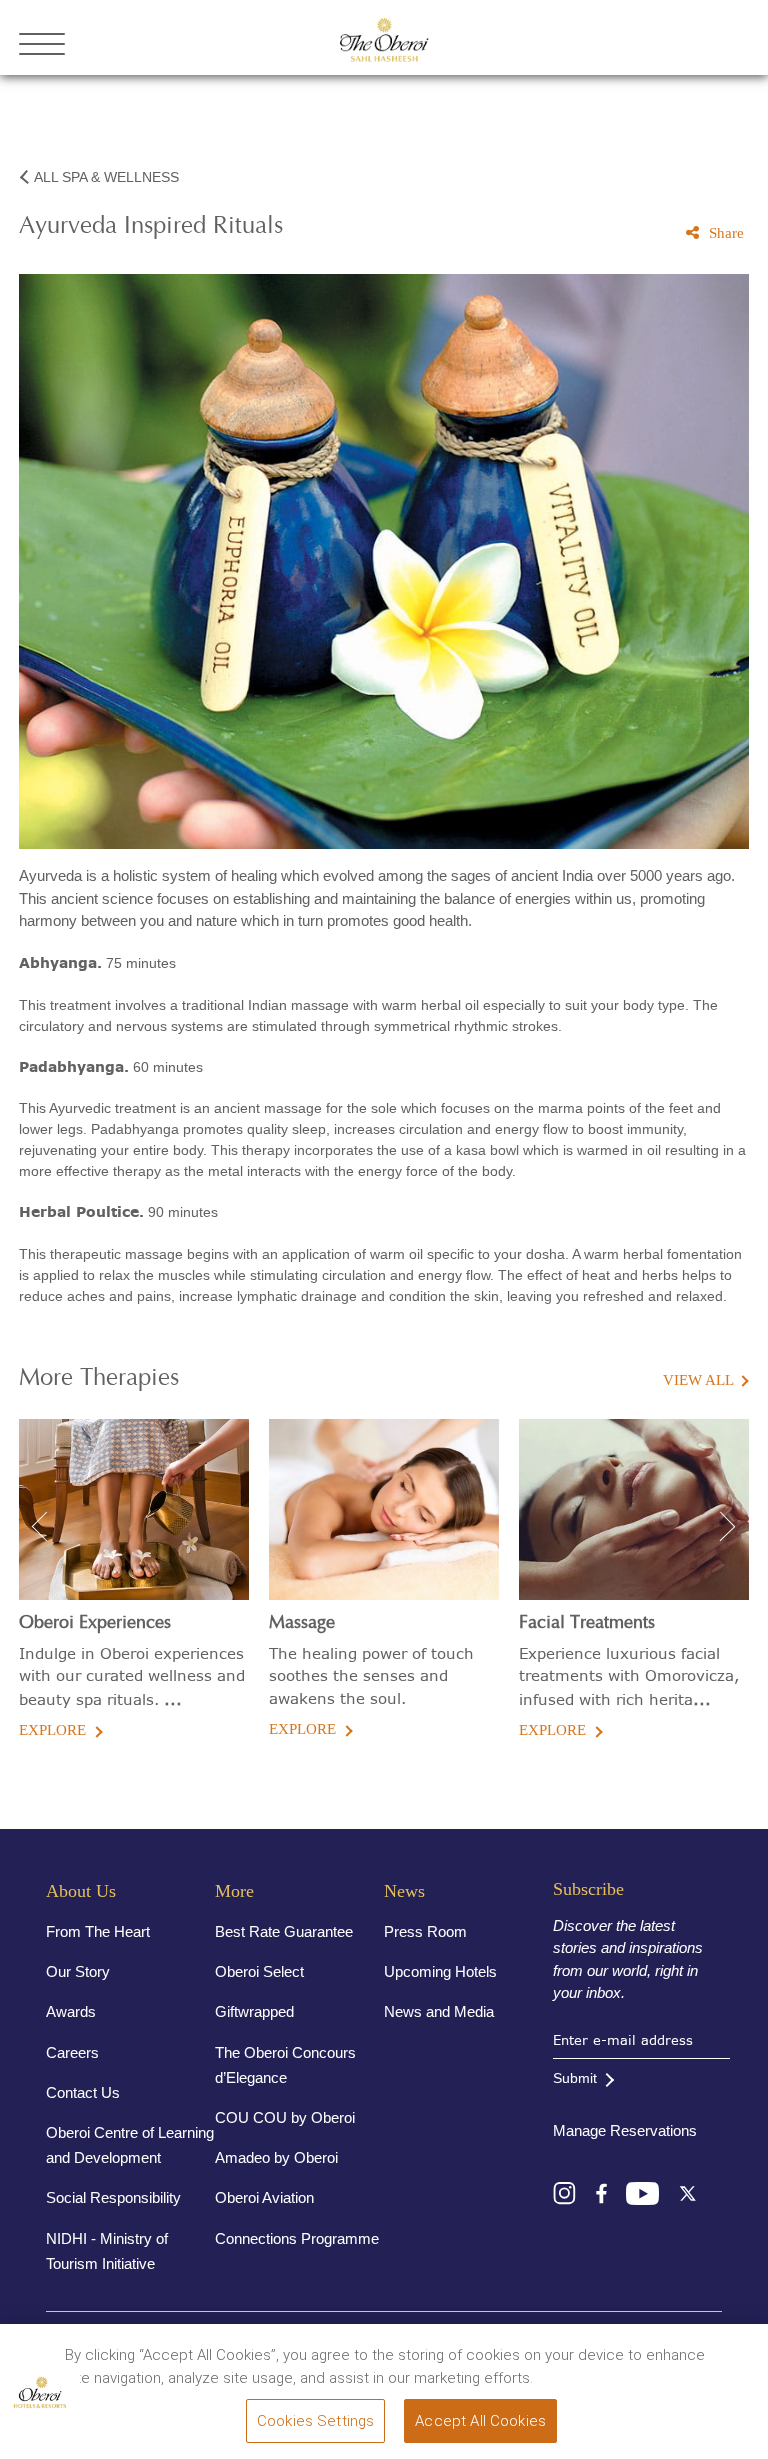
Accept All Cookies (480, 2421)
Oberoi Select (259, 1971)
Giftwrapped (254, 2011)
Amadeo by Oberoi (276, 2157)
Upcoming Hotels (440, 1971)
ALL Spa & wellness (106, 177)
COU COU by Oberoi (285, 2117)
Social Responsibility (113, 2197)
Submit (575, 2078)
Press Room (425, 1931)
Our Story (78, 1971)
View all (698, 1380)
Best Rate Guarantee (284, 1931)
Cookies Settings (315, 2421)
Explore (52, 1730)
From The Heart (98, 1931)
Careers (72, 2052)
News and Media (439, 2011)
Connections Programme (297, 2238)
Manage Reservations (625, 2130)
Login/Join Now (685, 44)
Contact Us (83, 2092)
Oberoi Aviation (264, 2197)
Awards (71, 2011)
